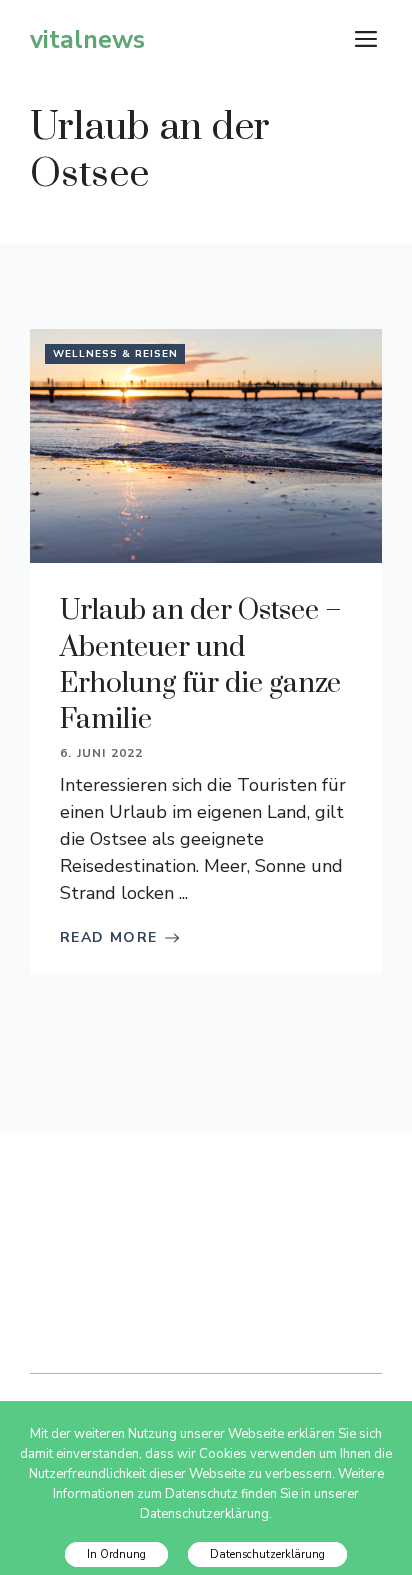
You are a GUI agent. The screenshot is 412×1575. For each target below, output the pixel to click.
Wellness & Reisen (115, 354)
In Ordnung (116, 1554)
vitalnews (87, 40)
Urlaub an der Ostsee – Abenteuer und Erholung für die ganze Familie (201, 665)
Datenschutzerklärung (267, 1554)
